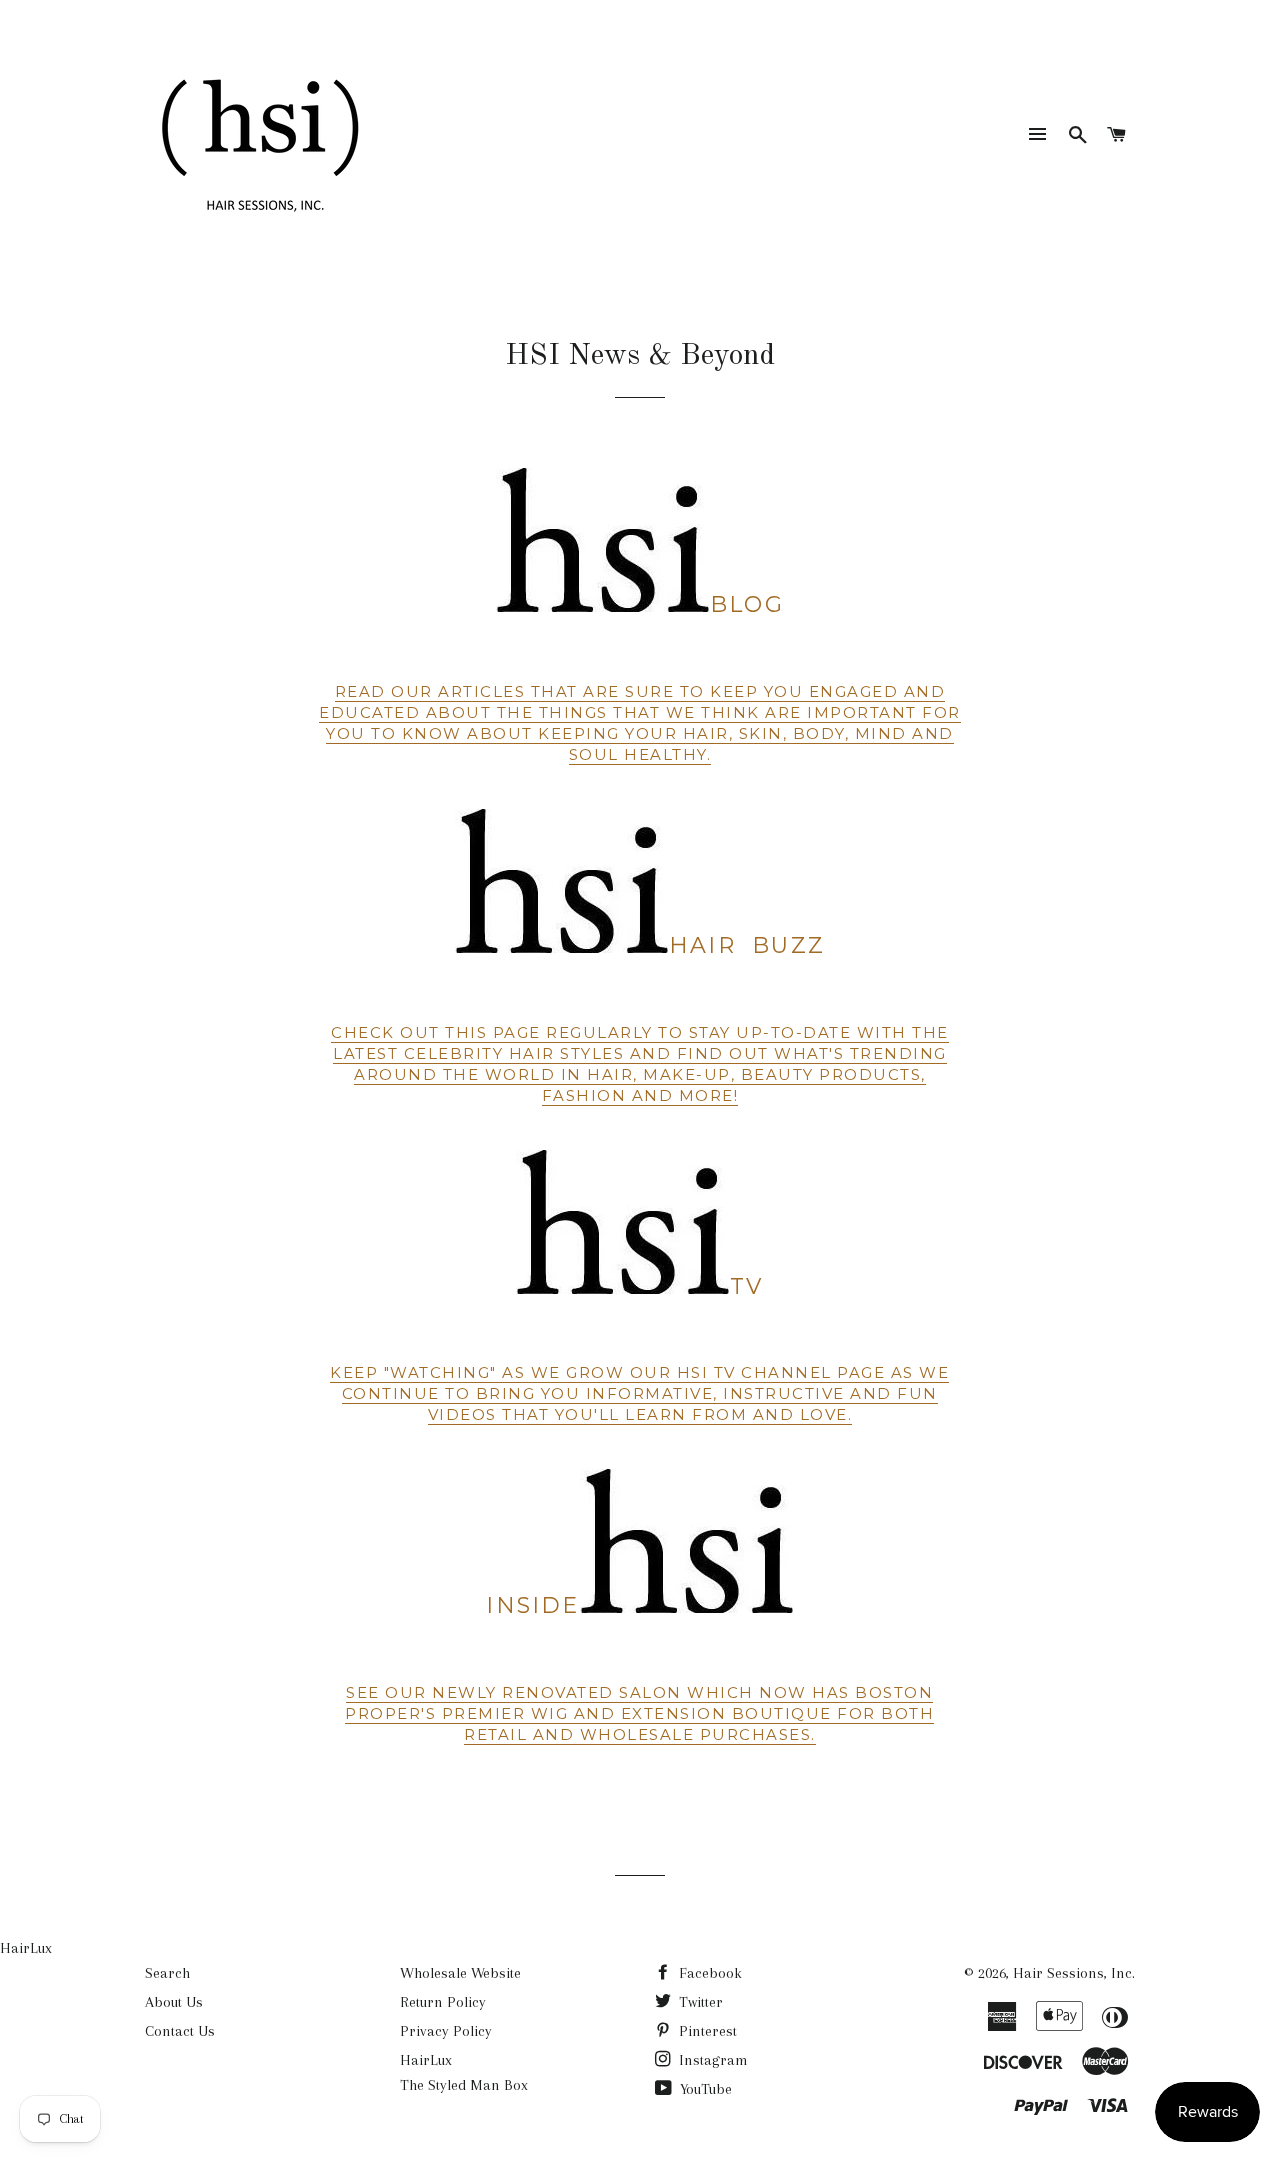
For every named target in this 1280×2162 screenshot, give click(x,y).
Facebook (708, 1973)
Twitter (699, 2002)
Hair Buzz (751, 945)
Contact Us (180, 2031)
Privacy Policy (446, 2031)
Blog (747, 604)
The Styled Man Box (464, 2085)
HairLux (26, 1948)
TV (746, 1286)
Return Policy (443, 2002)
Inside (532, 1605)
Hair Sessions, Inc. (1074, 1973)
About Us (174, 2002)
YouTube (704, 2089)
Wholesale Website (460, 1973)
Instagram (711, 2060)
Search (167, 1973)
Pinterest (706, 2031)
